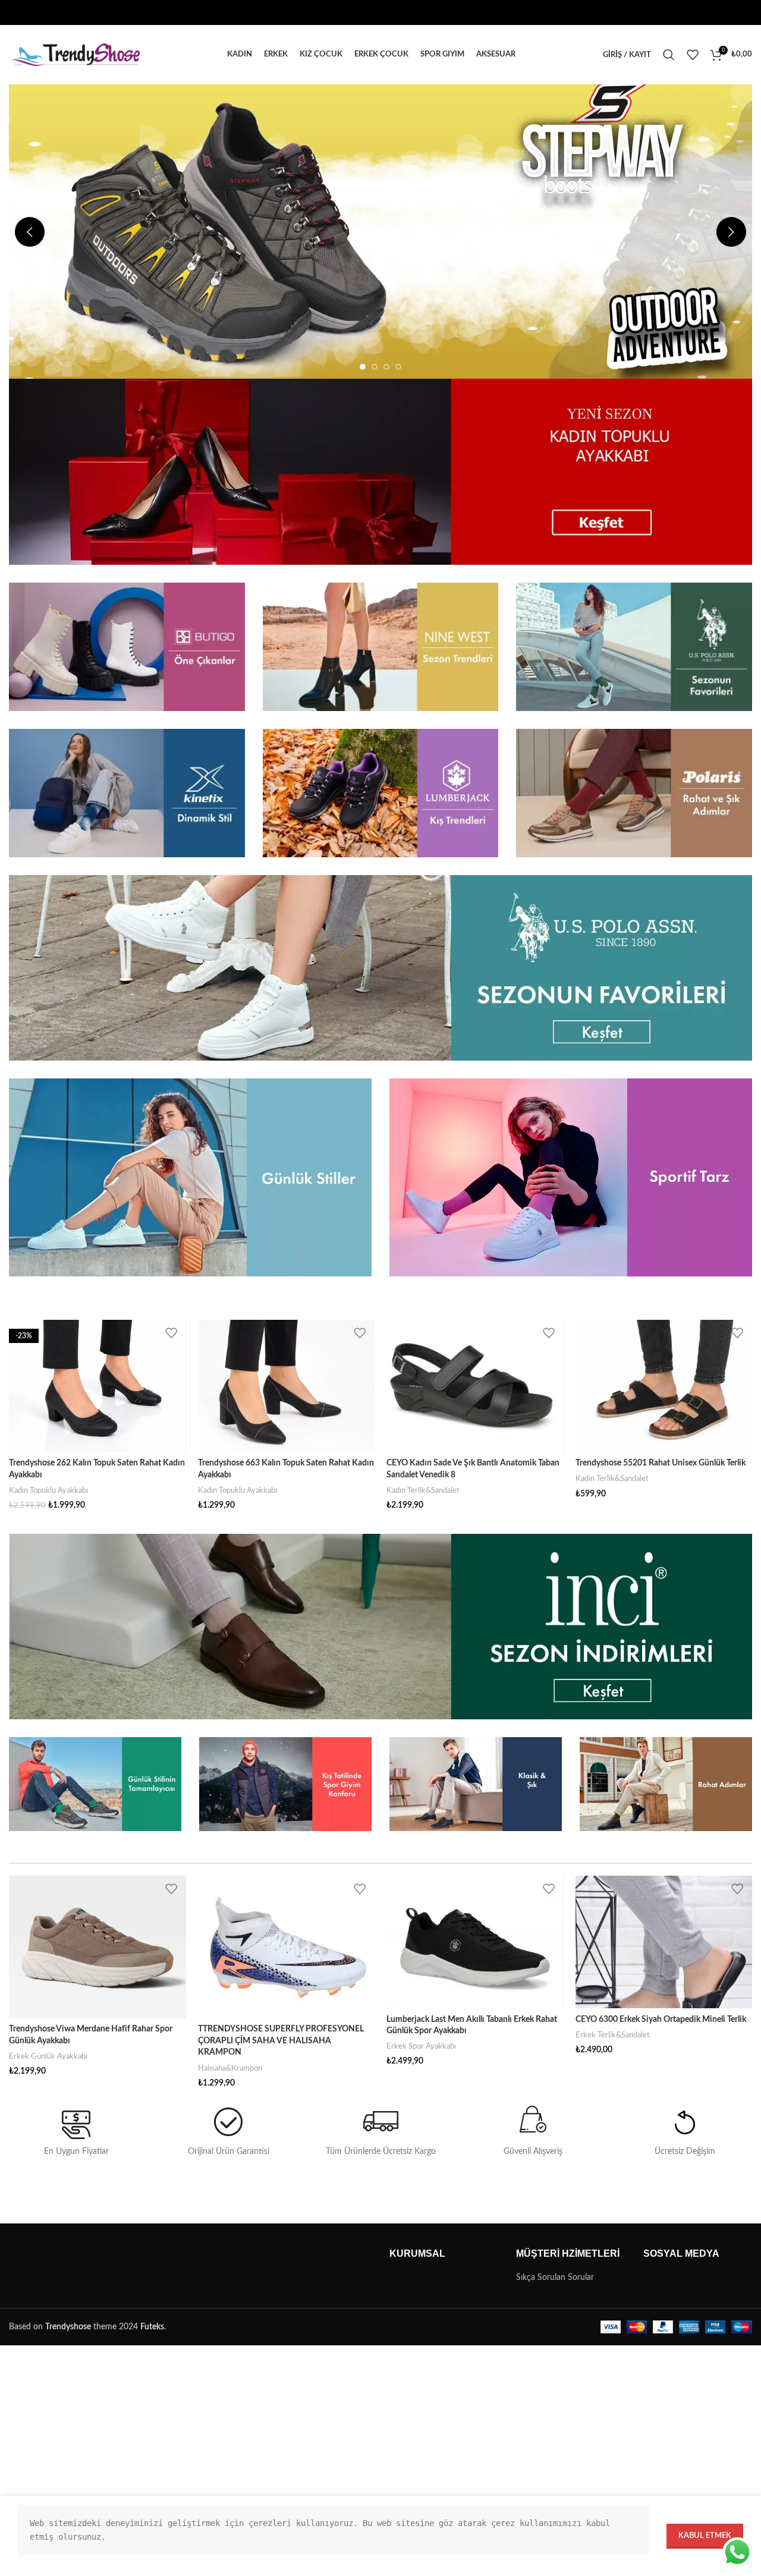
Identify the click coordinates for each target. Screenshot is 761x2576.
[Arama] (669, 55)
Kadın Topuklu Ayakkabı (48, 1490)
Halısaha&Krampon (230, 2068)
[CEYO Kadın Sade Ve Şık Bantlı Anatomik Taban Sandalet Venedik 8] (475, 1386)
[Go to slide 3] (386, 367)
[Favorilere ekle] (171, 1333)
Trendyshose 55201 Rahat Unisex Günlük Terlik (661, 1463)
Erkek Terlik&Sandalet (613, 2035)
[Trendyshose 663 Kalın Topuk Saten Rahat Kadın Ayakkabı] (287, 1386)
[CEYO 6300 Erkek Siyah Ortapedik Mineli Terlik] (664, 1942)
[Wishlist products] (693, 55)
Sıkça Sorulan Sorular (555, 2278)
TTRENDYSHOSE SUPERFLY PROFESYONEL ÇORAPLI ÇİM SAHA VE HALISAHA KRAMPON (281, 2041)
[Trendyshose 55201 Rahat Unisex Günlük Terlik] (664, 1386)
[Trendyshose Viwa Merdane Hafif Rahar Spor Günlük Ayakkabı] (98, 1947)
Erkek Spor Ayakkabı (421, 2046)
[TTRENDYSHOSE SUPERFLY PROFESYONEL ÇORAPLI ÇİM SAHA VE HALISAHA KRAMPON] (287, 1947)
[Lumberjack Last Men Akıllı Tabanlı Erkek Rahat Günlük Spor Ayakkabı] (475, 1942)
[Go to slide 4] (398, 367)
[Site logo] (74, 55)
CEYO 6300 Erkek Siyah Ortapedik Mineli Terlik (661, 2020)
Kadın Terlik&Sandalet (423, 1490)
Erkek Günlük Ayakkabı (48, 2056)
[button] (30, 232)
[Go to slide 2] (375, 367)
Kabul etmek (705, 2536)
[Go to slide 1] (363, 367)
